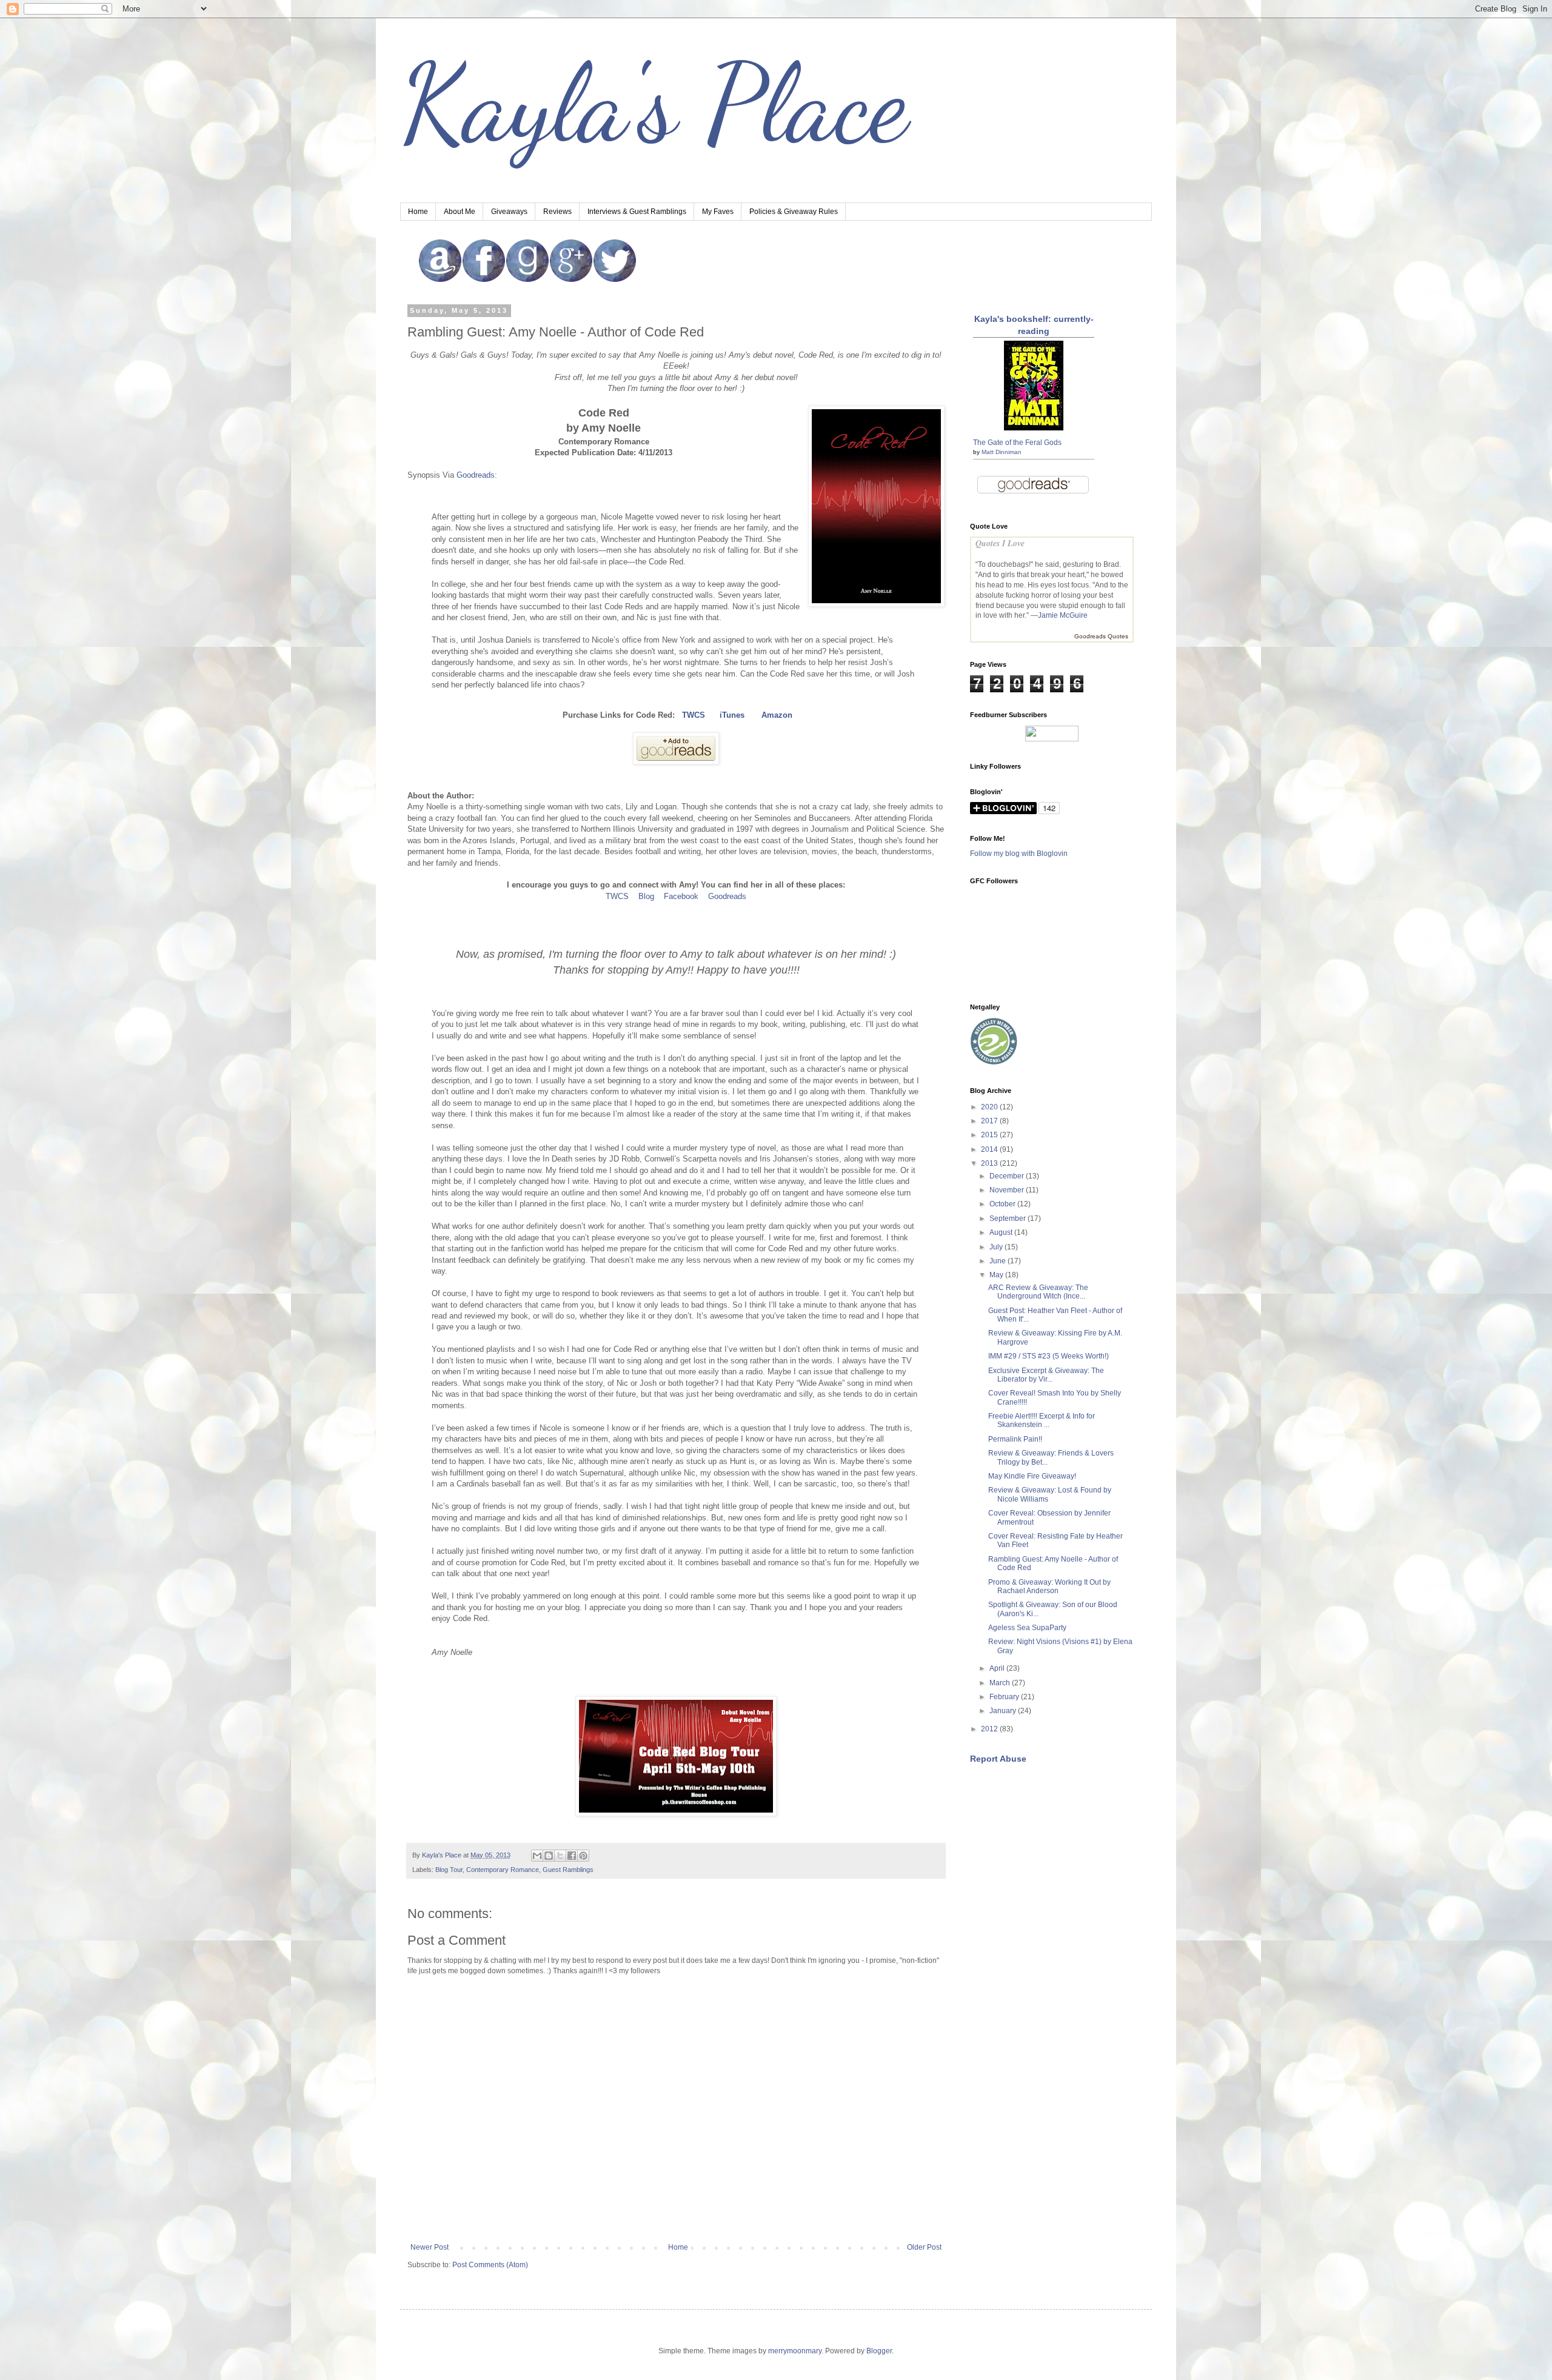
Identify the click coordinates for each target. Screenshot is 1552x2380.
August (1002, 1232)
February (1005, 1697)
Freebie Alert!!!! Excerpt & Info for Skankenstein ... (1042, 1420)
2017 (990, 1121)
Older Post (924, 2247)
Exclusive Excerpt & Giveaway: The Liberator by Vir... (1046, 1375)
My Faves (718, 212)
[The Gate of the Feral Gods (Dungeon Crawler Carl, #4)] (1034, 428)
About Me (460, 212)
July (997, 1247)
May (997, 1275)
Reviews (557, 212)
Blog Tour (449, 1870)
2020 (990, 1107)
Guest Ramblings (568, 1870)
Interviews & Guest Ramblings (637, 212)
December (1008, 1176)
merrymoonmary (795, 2351)
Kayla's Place (654, 103)
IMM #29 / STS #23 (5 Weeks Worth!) (1049, 1356)
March (1001, 1683)
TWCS (617, 896)
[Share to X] (560, 1856)
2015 (990, 1135)
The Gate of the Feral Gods (1017, 443)
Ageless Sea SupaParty (1027, 1628)
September (1008, 1218)
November (1008, 1190)
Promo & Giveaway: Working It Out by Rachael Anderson (1049, 1586)
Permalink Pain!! (1015, 1439)
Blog (646, 896)
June (998, 1261)
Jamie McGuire (1063, 615)
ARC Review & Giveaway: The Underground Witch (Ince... (1038, 1292)
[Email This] (537, 1856)
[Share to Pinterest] (583, 1856)
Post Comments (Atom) (490, 2265)
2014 (990, 1149)
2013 (990, 1163)
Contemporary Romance (503, 1870)
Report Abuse (998, 1759)
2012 (990, 1729)
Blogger (879, 2351)
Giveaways (509, 212)
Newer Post (430, 2247)
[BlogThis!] (549, 1856)
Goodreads (476, 475)
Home (418, 212)
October (1003, 1204)
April (998, 1668)
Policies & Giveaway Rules (794, 212)
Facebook (681, 896)
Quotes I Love (1000, 543)
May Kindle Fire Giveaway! (1032, 1476)
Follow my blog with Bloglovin (1019, 854)
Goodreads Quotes (1101, 636)
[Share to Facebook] (572, 1856)
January (1004, 1711)
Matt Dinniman (1002, 452)
